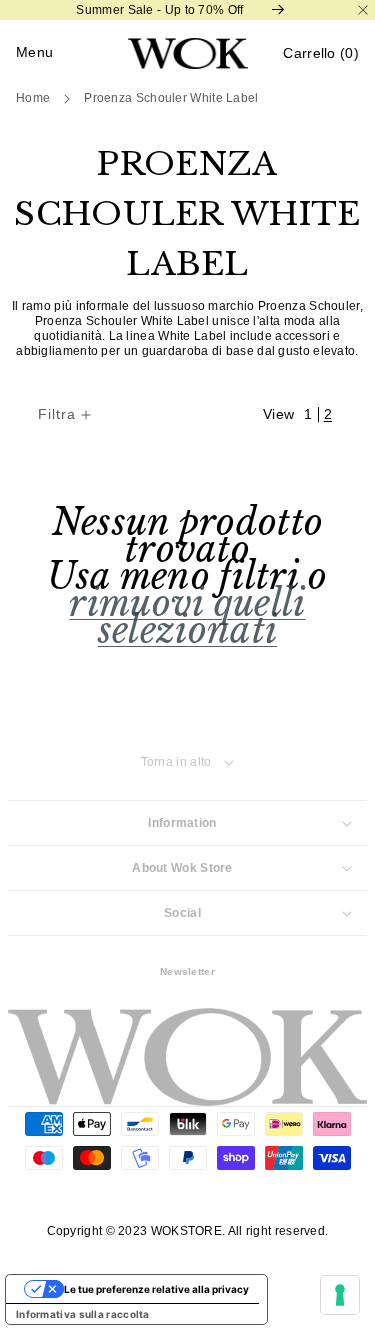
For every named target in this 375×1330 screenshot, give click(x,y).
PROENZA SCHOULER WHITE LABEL (171, 98)
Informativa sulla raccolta (83, 1314)
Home (33, 98)
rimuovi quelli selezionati (187, 617)
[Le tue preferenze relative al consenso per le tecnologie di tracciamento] (340, 1295)
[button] (321, 53)
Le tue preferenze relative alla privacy (156, 1289)
